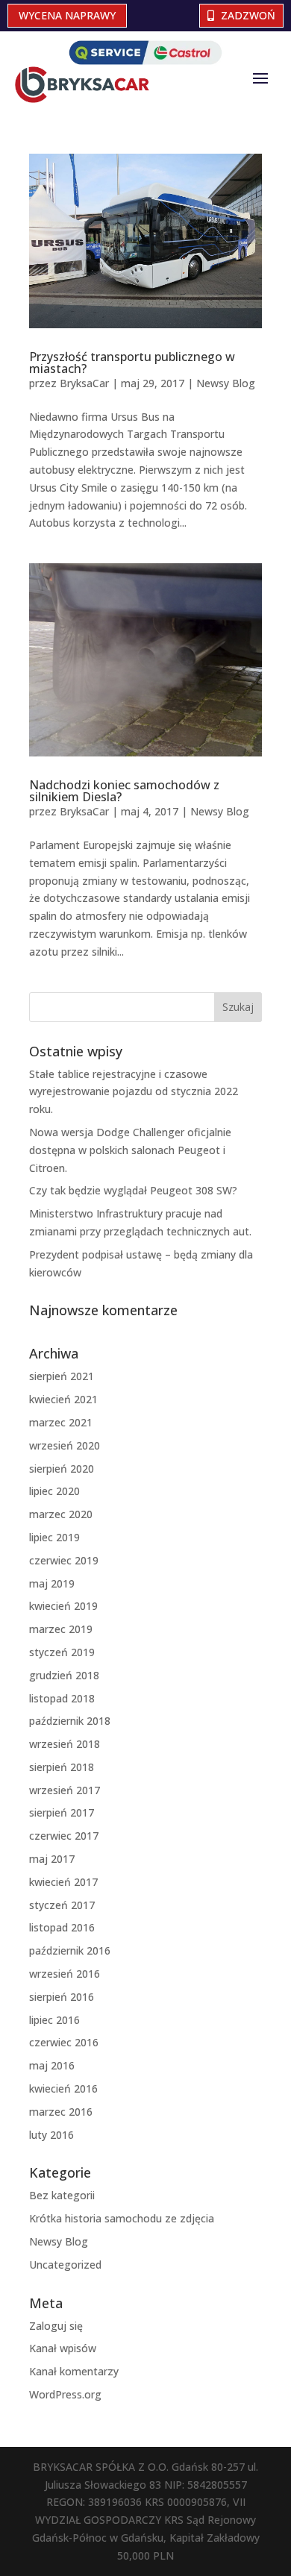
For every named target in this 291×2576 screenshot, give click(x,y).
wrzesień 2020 (65, 1445)
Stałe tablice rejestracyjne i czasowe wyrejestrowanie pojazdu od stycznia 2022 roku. (134, 1092)
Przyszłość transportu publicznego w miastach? (132, 363)
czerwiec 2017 (64, 1836)
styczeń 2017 (62, 1905)
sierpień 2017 (62, 1812)
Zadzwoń (248, 15)
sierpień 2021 (62, 1376)
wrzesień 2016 (65, 1974)
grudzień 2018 (64, 1675)
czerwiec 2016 (64, 2042)
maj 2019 (52, 1583)
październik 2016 (70, 1950)
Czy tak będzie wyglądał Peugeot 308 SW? (133, 1190)
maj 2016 (52, 2065)
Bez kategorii (62, 2195)
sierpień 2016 (62, 1997)
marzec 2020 (61, 1514)
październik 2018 (70, 1721)
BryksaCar (84, 383)
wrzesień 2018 (65, 1744)
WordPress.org (65, 2394)
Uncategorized (65, 2265)
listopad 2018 (62, 1698)
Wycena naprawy (67, 15)
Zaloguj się (56, 2326)
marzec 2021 (61, 1422)
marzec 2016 (61, 2112)
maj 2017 (52, 1859)
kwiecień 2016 (63, 2088)
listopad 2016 (62, 1927)
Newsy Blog (226, 383)
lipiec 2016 (54, 2020)
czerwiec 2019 (64, 1560)
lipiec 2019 (54, 1537)
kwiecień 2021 (63, 1399)
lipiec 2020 (54, 1491)
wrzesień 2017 (65, 1790)
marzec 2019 (61, 1629)
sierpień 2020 (62, 1469)
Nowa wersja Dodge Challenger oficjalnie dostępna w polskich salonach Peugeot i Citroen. (130, 1150)
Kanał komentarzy (74, 2371)
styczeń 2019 (62, 1652)
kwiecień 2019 (63, 1606)
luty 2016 (51, 2135)
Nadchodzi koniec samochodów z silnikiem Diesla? (124, 791)
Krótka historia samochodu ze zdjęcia (122, 2218)
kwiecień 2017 (63, 1882)
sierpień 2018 (62, 1767)
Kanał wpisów (63, 2348)
